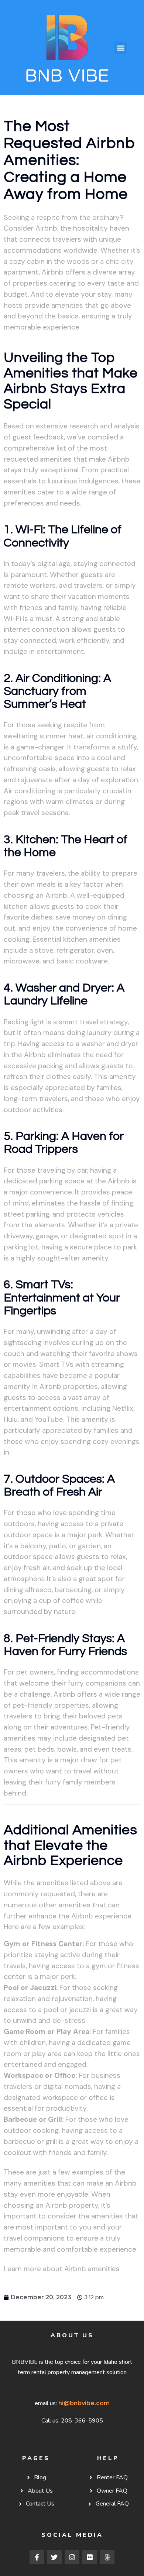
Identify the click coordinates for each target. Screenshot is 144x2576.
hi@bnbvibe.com (84, 2403)
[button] (121, 48)
